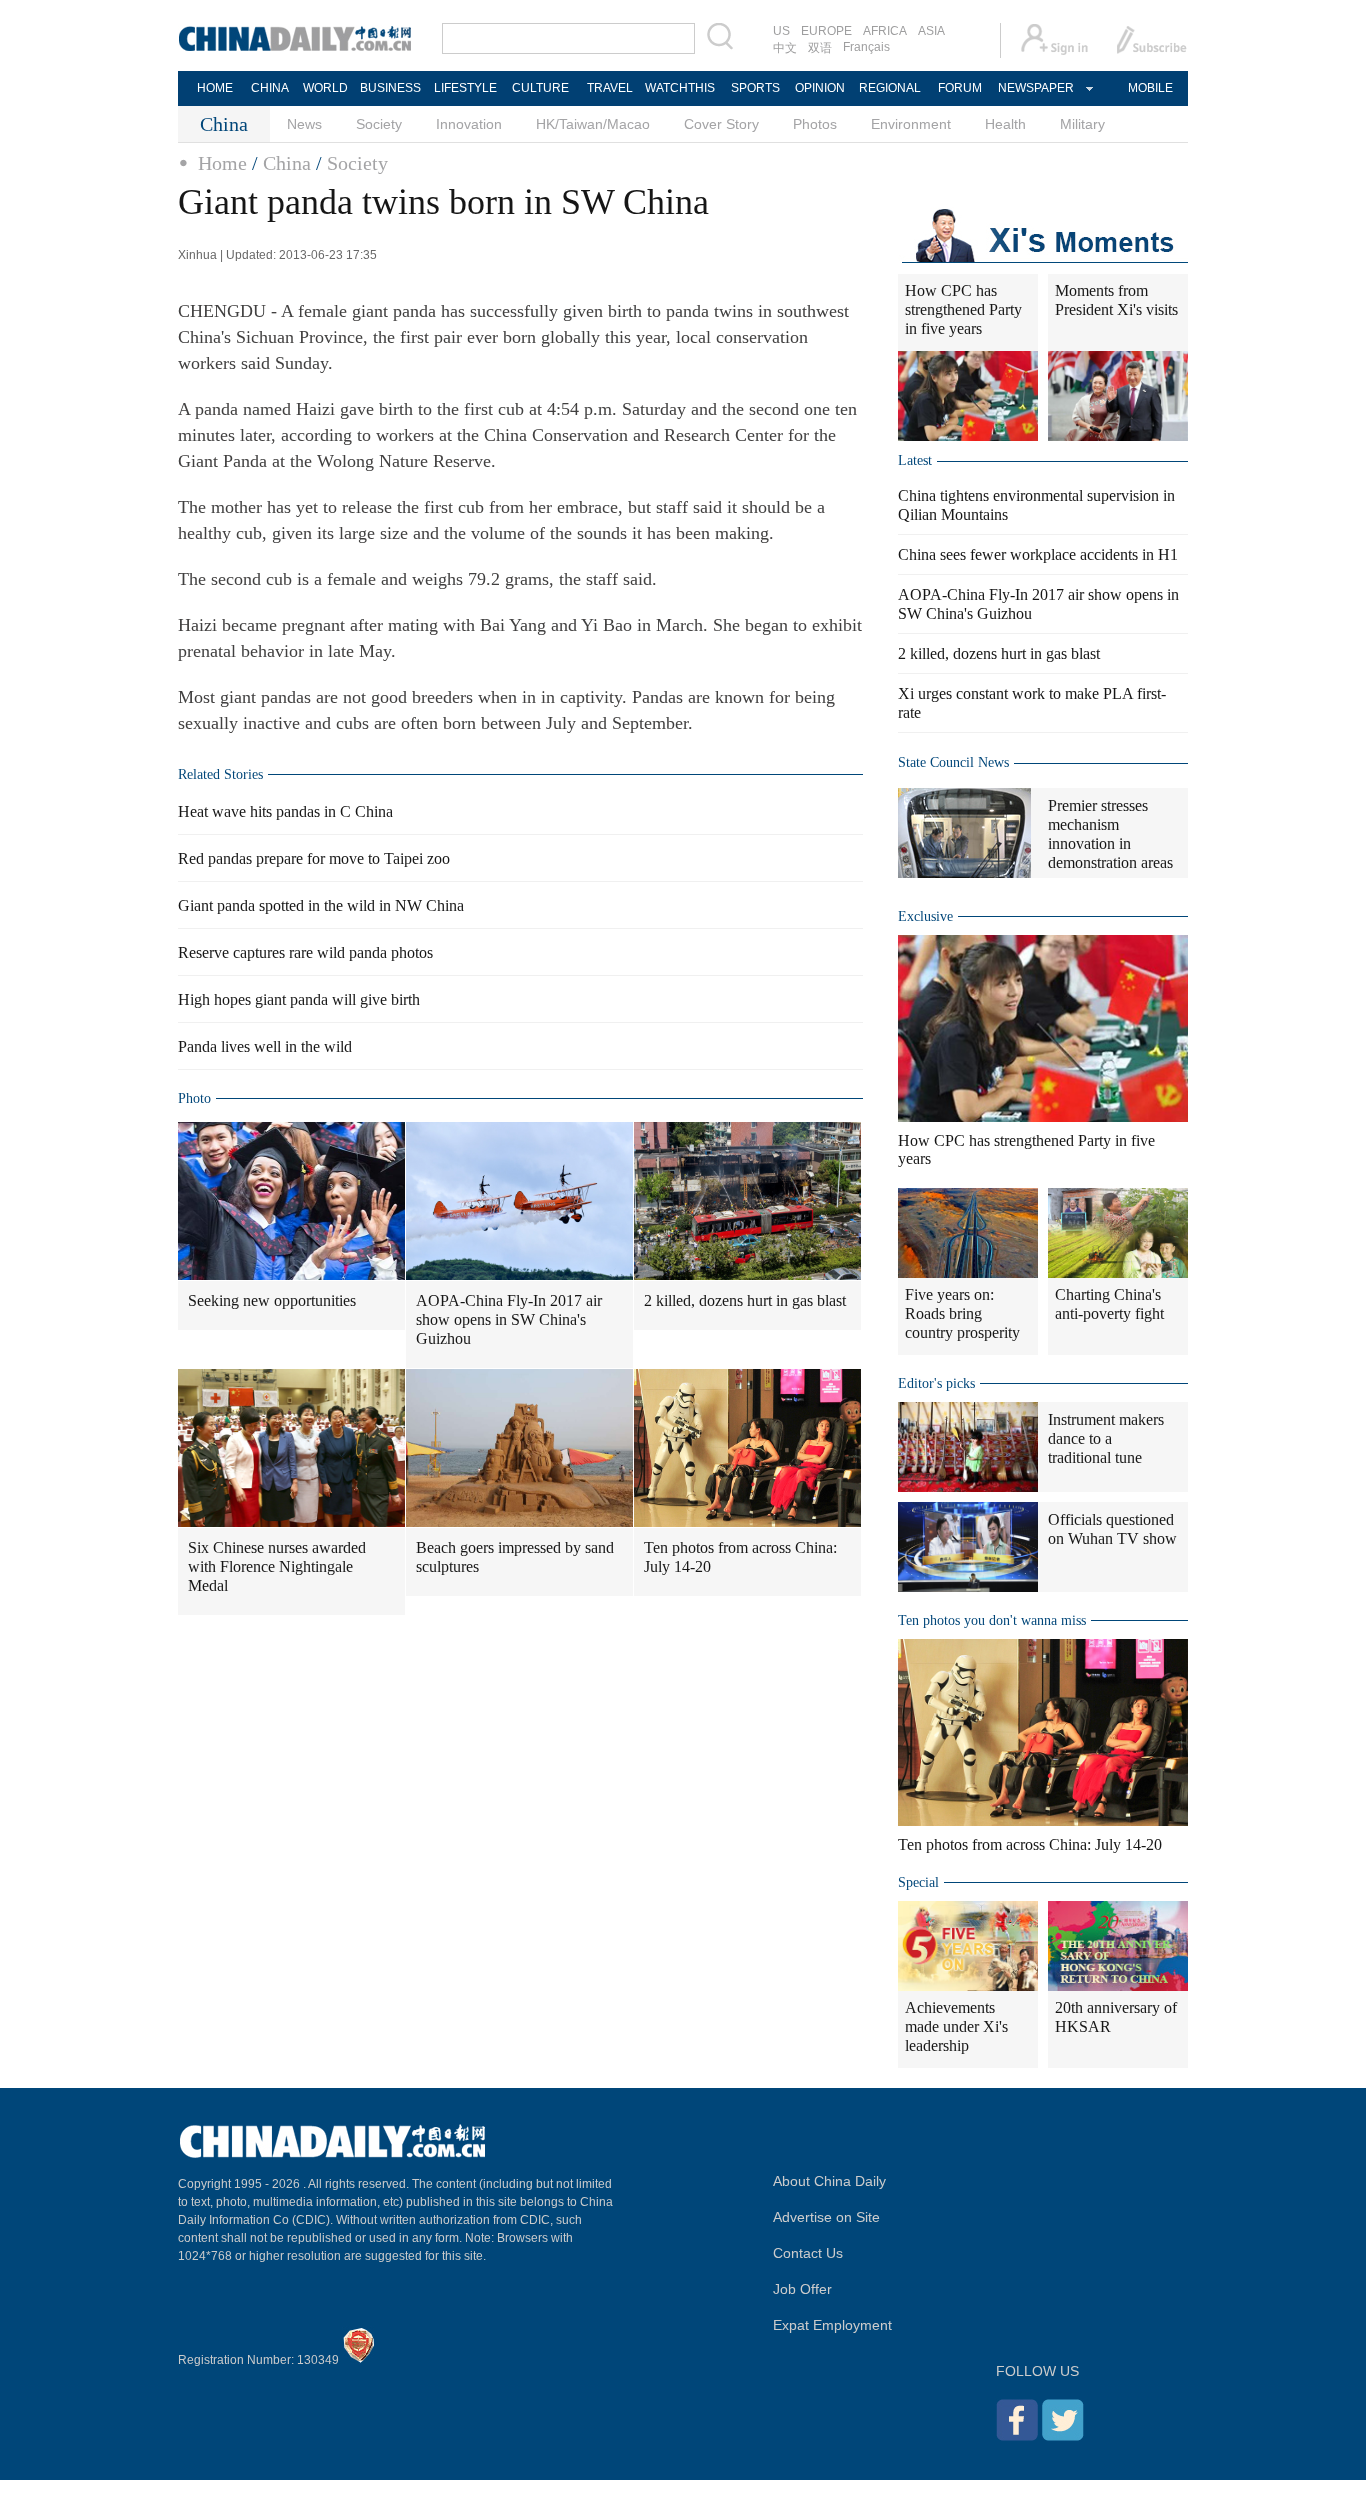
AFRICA (885, 31)
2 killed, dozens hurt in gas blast (745, 1300)
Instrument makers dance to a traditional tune (1106, 1438)
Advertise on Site (826, 2217)
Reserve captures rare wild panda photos (305, 952)
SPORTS (755, 88)
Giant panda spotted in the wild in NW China (321, 905)
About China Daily (829, 2181)
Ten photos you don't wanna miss (992, 1620)
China (287, 163)
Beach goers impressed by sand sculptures (515, 1557)
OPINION (820, 88)
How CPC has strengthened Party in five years (963, 309)
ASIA (931, 31)
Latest (915, 460)
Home (222, 163)
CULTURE (540, 88)
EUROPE (826, 31)
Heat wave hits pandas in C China (285, 811)
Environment (911, 124)
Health (1005, 124)
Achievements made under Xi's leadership (956, 2026)
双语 (820, 48)
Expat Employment (832, 2325)
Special (918, 1882)
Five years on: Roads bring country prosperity (962, 1313)
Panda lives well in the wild (265, 1046)
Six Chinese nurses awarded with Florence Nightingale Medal (277, 1566)
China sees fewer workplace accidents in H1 (1038, 554)
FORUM (960, 88)
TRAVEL (610, 88)
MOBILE (1150, 88)
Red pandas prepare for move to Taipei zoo (314, 858)
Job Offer (802, 2289)
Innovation (469, 124)
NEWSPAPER (1035, 88)
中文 (785, 48)
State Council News (953, 762)
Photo (194, 1098)
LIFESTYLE (465, 88)
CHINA (270, 88)
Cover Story (721, 124)
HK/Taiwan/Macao (593, 124)
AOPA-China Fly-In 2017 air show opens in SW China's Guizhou (509, 1319)
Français (866, 47)
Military (1082, 124)
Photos (815, 124)
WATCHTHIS (680, 88)
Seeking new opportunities (272, 1300)
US (781, 31)
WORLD (325, 88)
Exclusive (925, 916)
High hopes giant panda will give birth (299, 999)
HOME (215, 88)
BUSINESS (390, 88)
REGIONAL (890, 88)
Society (379, 124)
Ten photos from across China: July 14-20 (740, 1557)
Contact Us (808, 2253)
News (304, 124)
